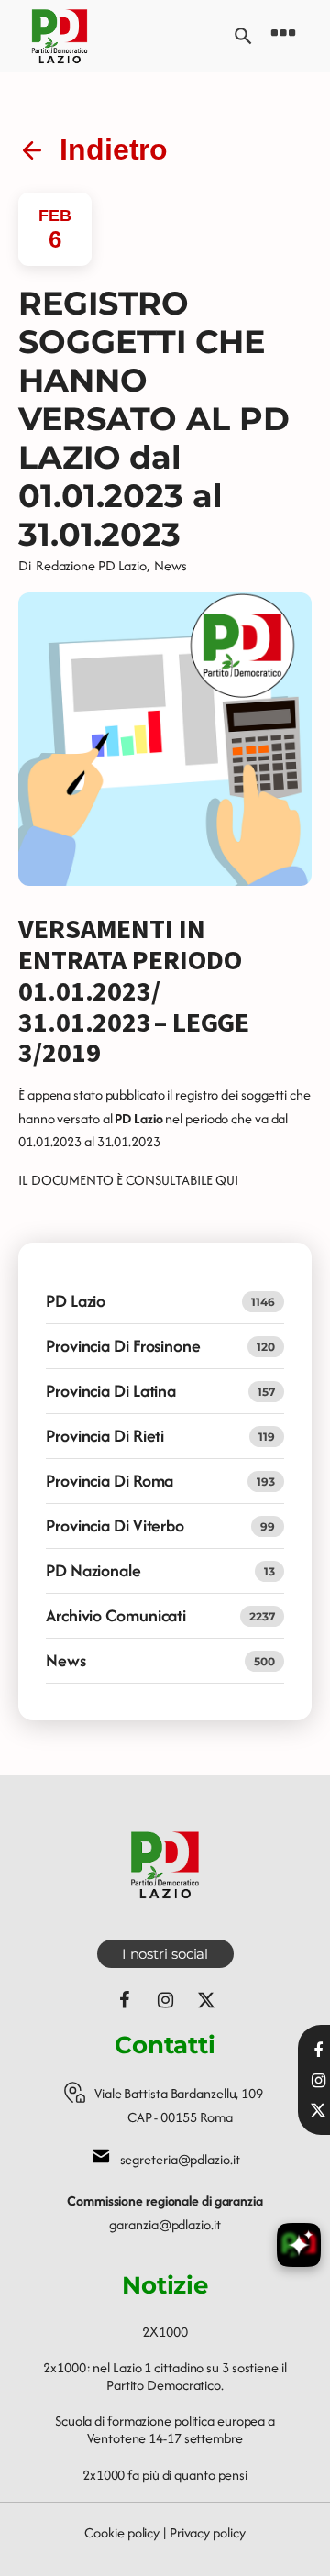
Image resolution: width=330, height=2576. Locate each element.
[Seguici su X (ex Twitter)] (206, 2000)
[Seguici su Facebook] (124, 2000)
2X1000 (165, 2332)
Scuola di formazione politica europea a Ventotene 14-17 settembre (165, 2429)
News (170, 565)
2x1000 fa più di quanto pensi (165, 2475)
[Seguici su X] (318, 2110)
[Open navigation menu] (283, 36)
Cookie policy (122, 2532)
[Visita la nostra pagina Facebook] (318, 2051)
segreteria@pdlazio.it (180, 2159)
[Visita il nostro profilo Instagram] (318, 2081)
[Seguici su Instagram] (165, 2000)
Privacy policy (208, 2532)
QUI (227, 1180)
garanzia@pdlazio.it (165, 2224)
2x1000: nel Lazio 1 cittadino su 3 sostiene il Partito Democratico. (165, 2376)
